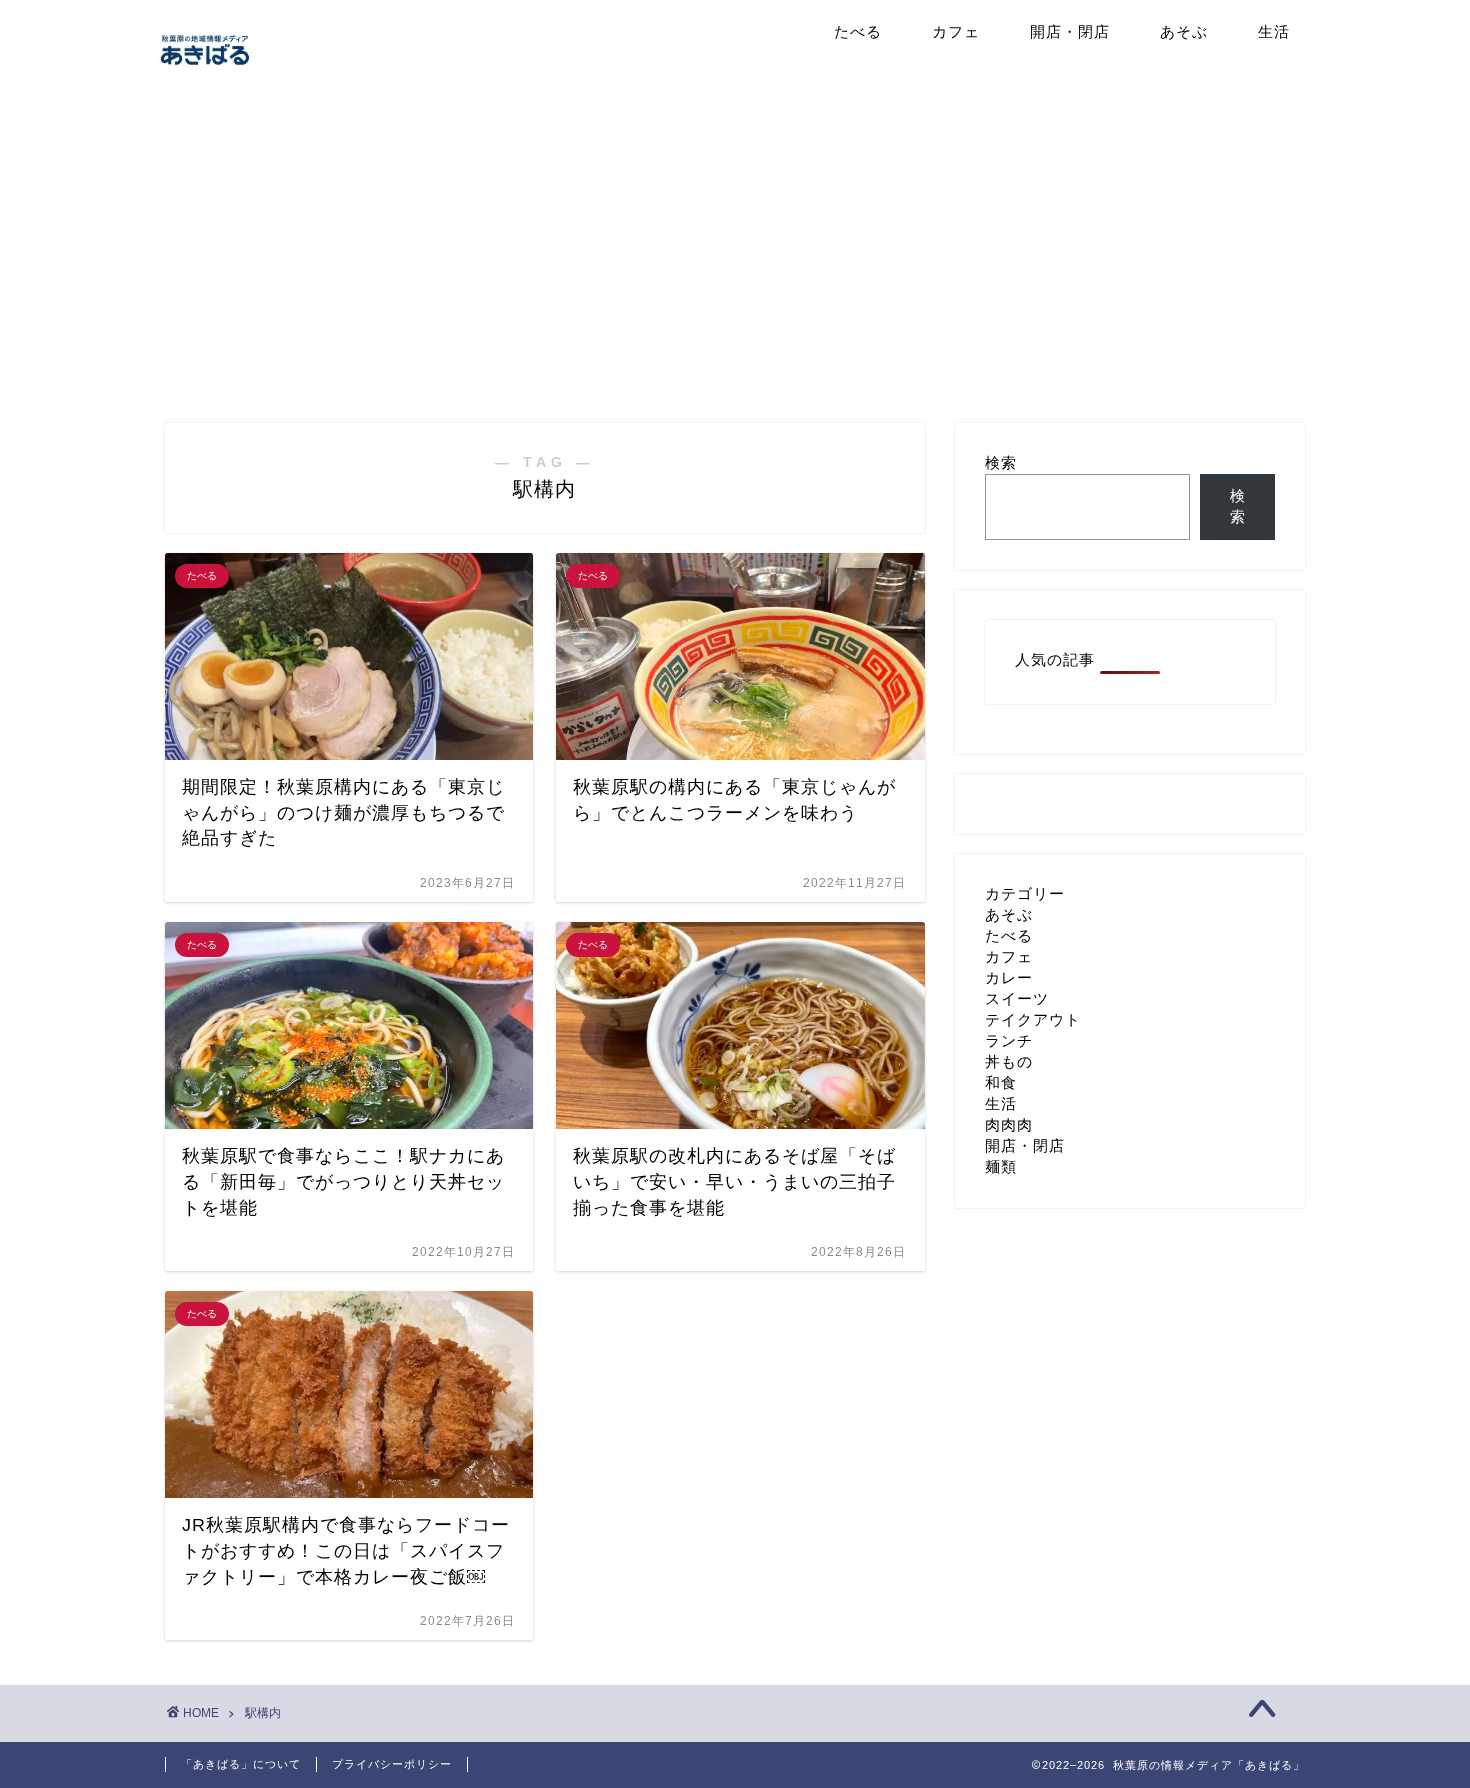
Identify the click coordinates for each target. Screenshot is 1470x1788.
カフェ (956, 31)
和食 (1001, 1082)
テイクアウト (1033, 1019)
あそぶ (1184, 31)
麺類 (1001, 1166)
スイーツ (1017, 998)
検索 (1001, 462)
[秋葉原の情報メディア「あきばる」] (205, 68)
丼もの (1009, 1061)
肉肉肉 (1009, 1124)
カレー (1009, 977)
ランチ (1009, 1040)
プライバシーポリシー (392, 1764)
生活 (1274, 31)
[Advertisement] (735, 253)
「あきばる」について (241, 1764)
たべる (858, 31)
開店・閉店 (1070, 31)
